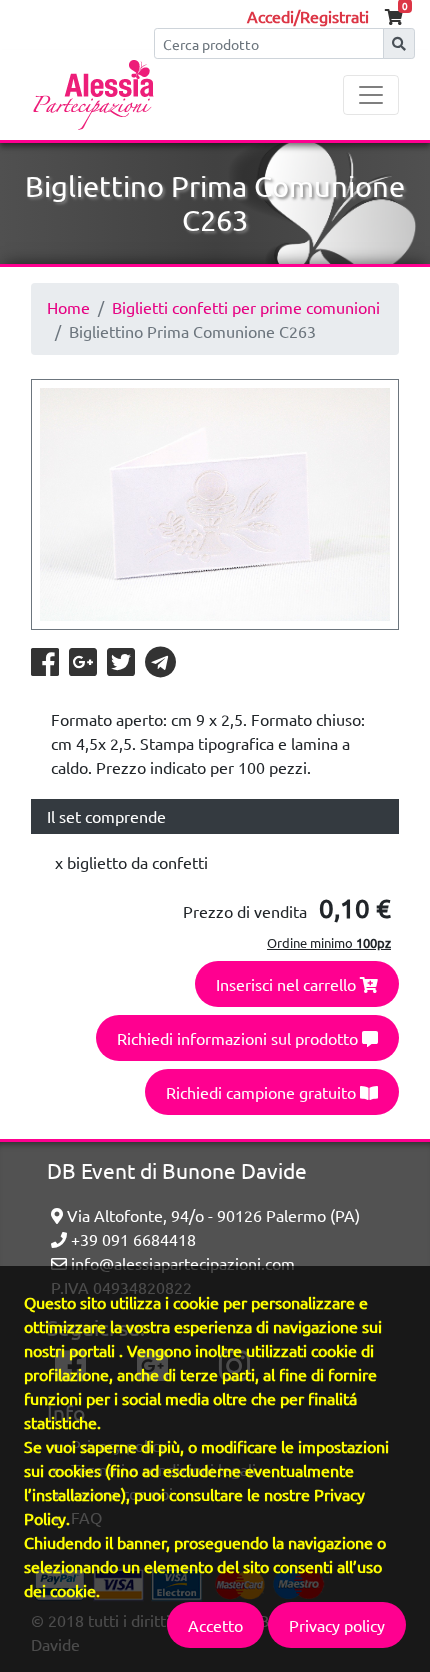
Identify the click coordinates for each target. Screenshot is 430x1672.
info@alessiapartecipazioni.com (181, 1263)
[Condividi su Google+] (84, 667)
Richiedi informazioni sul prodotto (239, 1038)
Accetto (215, 1625)
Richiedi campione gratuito (263, 1092)
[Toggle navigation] (371, 95)
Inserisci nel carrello (288, 984)
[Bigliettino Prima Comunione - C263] (215, 505)
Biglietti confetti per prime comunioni (246, 307)
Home (68, 307)
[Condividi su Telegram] (160, 667)
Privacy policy (337, 1625)
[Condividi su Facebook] (46, 667)
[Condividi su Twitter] (122, 667)
